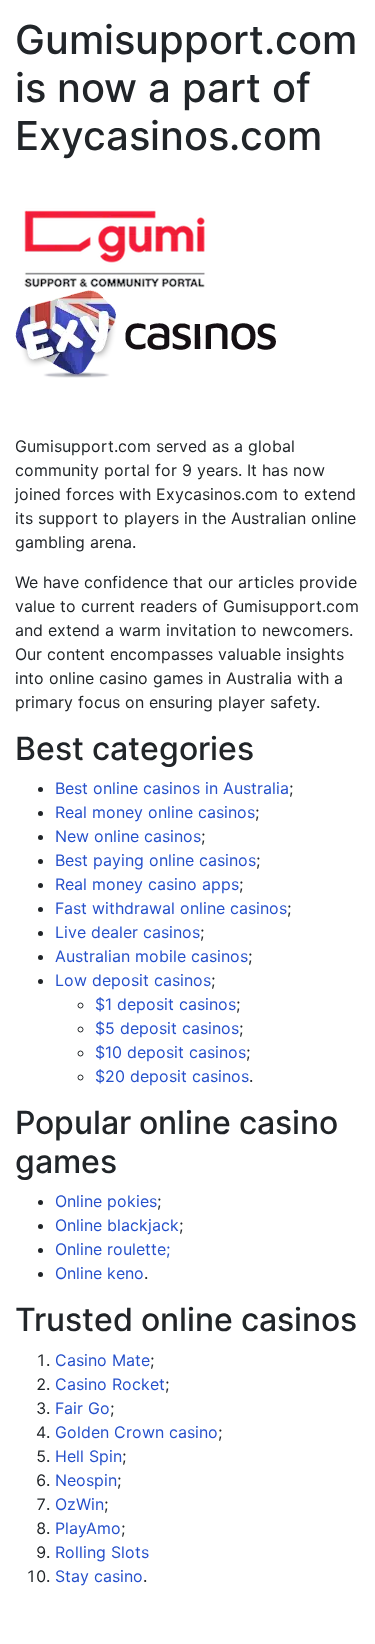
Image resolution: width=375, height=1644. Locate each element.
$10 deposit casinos (170, 1052)
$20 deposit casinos (172, 1076)
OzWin (79, 1504)
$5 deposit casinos (167, 1028)
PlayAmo (88, 1528)
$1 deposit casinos (165, 1004)
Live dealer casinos (127, 932)
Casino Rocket (110, 1384)
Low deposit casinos (133, 980)
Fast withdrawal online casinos (171, 908)
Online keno (99, 1273)
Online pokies (106, 1201)
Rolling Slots (102, 1552)
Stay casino (99, 1576)
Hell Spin (88, 1456)
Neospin (86, 1480)
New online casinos (128, 836)
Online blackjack (117, 1225)
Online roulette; (112, 1249)
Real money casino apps (147, 884)
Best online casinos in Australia (172, 788)
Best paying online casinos (155, 860)
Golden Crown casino (136, 1432)
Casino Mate (102, 1360)
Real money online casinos (155, 812)
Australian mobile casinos (151, 956)
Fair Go (82, 1408)
